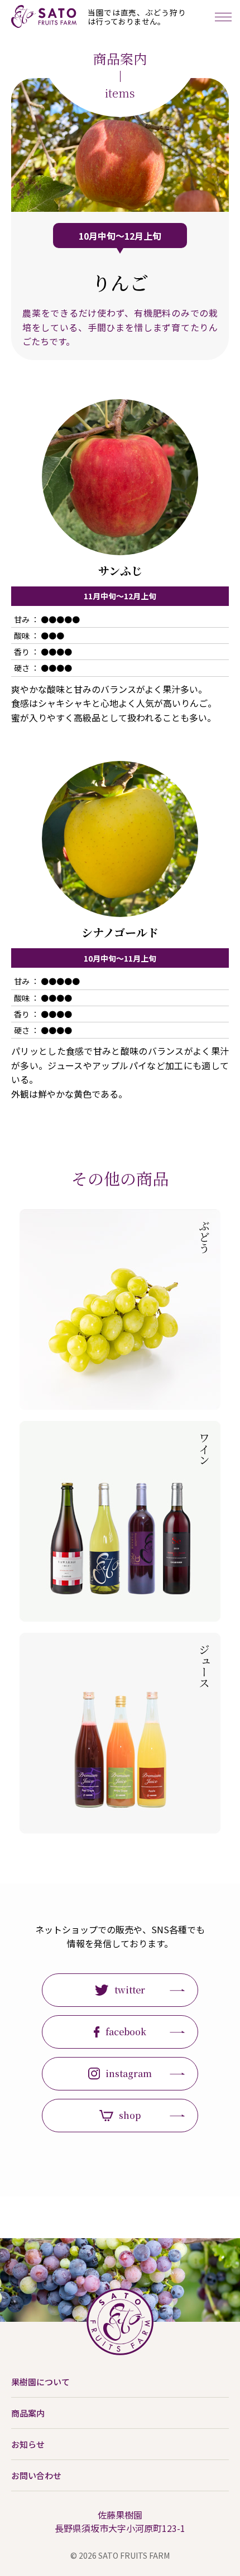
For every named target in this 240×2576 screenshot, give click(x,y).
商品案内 (28, 2413)
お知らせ (28, 2444)
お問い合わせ (36, 2475)
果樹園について (40, 2382)
